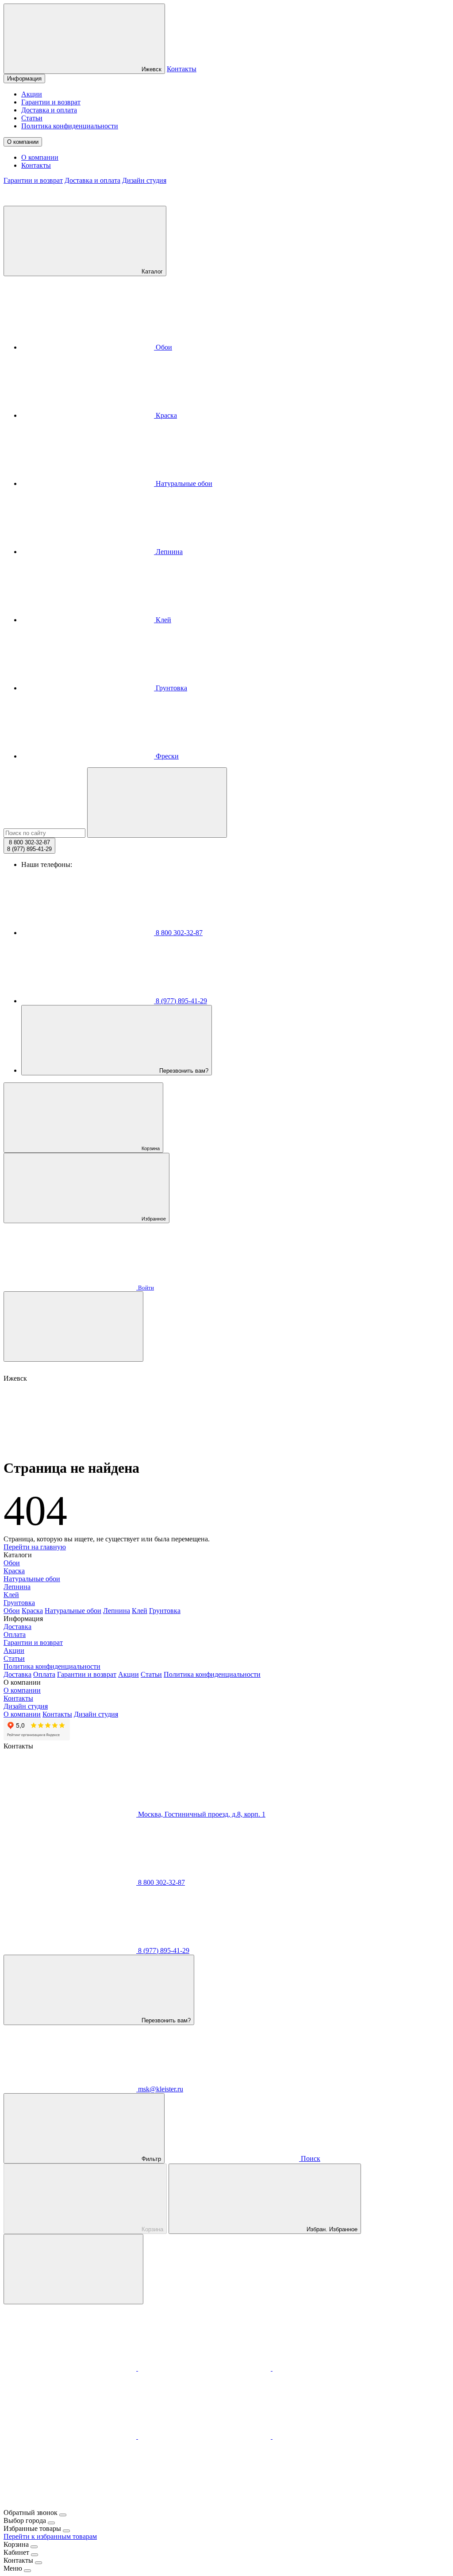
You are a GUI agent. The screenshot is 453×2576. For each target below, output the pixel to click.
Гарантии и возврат (51, 102)
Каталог (151, 271)
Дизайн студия (144, 180)
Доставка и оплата (49, 110)
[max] (71, 2368)
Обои (163, 347)
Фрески (166, 756)
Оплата (15, 1635)
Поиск (310, 2158)
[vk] (71, 2436)
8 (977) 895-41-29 (180, 1001)
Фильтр (150, 2159)
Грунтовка (171, 688)
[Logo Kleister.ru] (70, 202)
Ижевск (151, 69)
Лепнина (168, 552)
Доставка (17, 1627)
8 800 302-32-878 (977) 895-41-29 (29, 846)
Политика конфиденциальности (70, 126)
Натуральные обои (183, 483)
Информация (24, 79)
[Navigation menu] (73, 1327)
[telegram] (205, 2368)
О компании (23, 142)
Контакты (182, 69)
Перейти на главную (35, 1547)
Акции (32, 94)
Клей (163, 620)
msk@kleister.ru (160, 2089)
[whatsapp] (339, 2368)
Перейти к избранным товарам (50, 2536)
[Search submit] (157, 803)
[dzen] (70, 2505)
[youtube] (339, 2436)
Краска (165, 415)
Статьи (32, 118)
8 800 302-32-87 (178, 933)
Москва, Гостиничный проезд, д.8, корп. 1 (201, 1814)
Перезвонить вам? (183, 1071)
